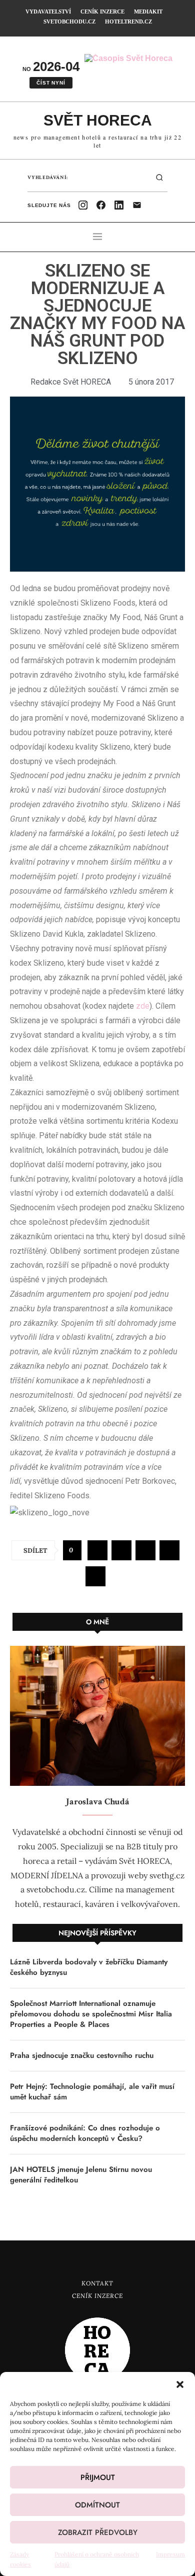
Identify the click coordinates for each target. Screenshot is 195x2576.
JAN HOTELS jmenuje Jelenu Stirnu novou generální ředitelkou (81, 2175)
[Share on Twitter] (121, 1550)
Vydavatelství (48, 12)
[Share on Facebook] (97, 1550)
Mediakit (148, 12)
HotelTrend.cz (128, 22)
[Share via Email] (95, 1576)
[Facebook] (101, 205)
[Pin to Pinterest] (145, 1550)
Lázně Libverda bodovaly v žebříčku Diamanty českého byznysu (89, 1967)
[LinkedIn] (119, 205)
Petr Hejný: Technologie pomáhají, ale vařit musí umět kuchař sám (92, 2092)
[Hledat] (159, 178)
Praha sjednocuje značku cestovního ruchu (82, 2056)
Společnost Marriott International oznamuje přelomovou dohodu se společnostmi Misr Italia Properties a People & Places (91, 2014)
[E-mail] (137, 205)
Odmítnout (97, 2505)
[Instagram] (83, 205)
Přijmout (98, 2477)
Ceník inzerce (102, 12)
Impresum (170, 2554)
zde (143, 1006)
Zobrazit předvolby (98, 2532)
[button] (180, 2384)
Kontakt (97, 2283)
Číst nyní (51, 83)
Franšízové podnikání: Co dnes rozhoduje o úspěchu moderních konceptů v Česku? (85, 2133)
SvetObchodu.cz (69, 22)
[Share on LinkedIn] (169, 1550)
